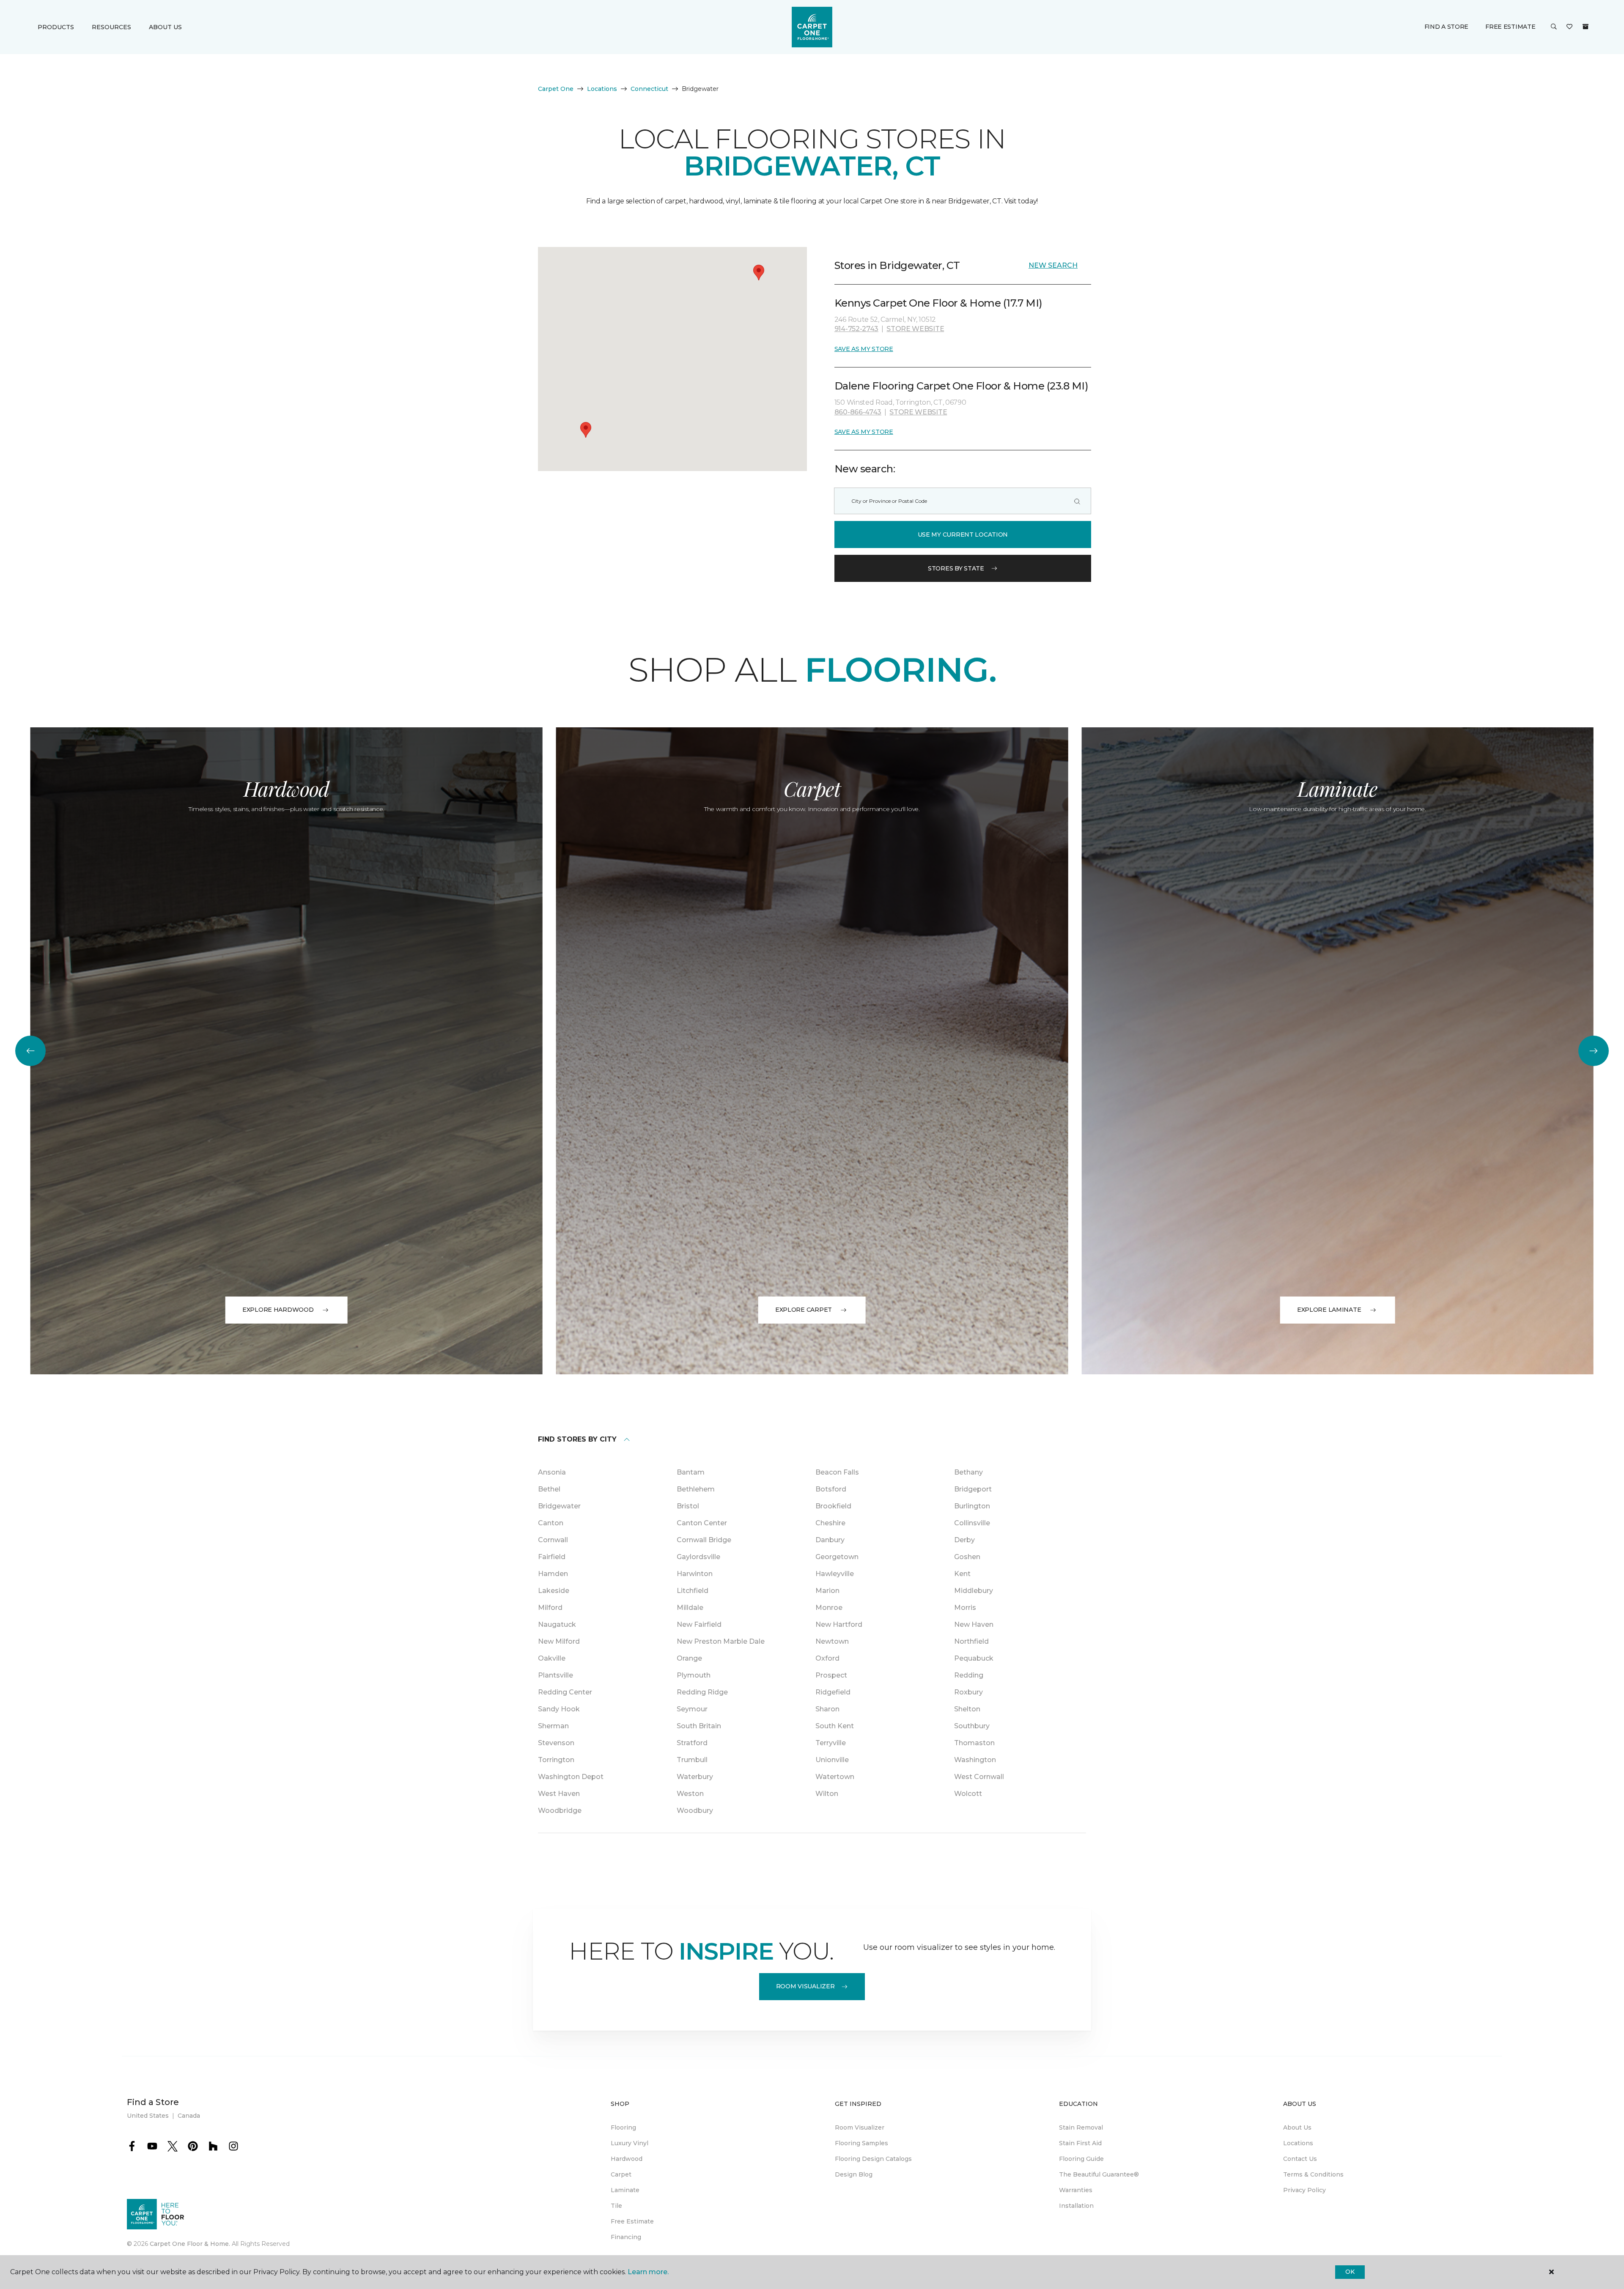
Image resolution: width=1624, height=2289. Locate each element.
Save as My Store (864, 349)
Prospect (831, 1675)
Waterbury (695, 1777)
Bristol (688, 1506)
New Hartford (839, 1624)
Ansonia (552, 1472)
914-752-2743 (856, 329)
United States (148, 2116)
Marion (827, 1591)
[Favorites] (1569, 27)
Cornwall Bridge (704, 1540)
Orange (689, 1658)
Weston (690, 1794)
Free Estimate (1510, 27)
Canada (189, 2116)
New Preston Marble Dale (721, 1641)
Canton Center (702, 1523)
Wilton (827, 1794)
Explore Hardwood (278, 1310)
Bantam (691, 1472)
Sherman (553, 1726)
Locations (602, 89)
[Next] (1594, 1051)
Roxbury (968, 1692)
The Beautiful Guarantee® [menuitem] (1099, 2174)
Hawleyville (835, 1574)
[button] (1554, 27)
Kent (962, 1574)
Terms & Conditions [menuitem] (1313, 2174)
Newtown (832, 1641)
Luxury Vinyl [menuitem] (630, 2143)
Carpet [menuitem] (621, 2174)
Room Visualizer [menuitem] (860, 2127)
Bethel (549, 1489)
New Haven (974, 1624)
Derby (964, 1540)
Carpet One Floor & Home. (190, 2244)
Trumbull (692, 1760)
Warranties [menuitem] (1076, 2190)
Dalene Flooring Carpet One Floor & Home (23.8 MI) (961, 386)
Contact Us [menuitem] (1300, 2159)
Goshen (967, 1557)
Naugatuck (557, 1624)
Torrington (556, 1760)
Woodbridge (560, 1811)
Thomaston (974, 1743)
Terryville (831, 1743)
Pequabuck (974, 1658)
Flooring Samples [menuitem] (861, 2143)
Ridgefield (833, 1692)
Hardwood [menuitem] (627, 2159)
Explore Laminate (1329, 1310)
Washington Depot (571, 1777)
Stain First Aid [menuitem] (1080, 2143)
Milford (550, 1608)
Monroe (829, 1608)
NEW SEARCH (1053, 265)
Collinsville (972, 1523)
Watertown (835, 1777)
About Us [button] (165, 27)
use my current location (963, 535)
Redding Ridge (702, 1692)
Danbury (830, 1540)
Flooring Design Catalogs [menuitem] (873, 2159)
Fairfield (552, 1557)
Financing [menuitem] (626, 2237)
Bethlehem (696, 1489)
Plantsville (556, 1675)
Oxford (827, 1658)
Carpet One (556, 89)
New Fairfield (699, 1624)
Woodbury (695, 1811)
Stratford (692, 1743)
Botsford (831, 1489)
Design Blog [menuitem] (854, 2174)
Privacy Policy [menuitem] (1304, 2190)
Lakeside (554, 1591)
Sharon (827, 1709)
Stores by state (956, 568)
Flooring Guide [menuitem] (1081, 2159)
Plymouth (694, 1675)
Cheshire (830, 1523)
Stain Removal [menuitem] (1081, 2127)
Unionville (832, 1760)
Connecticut (649, 89)
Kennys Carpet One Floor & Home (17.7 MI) (938, 303)
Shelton (967, 1709)
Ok (1350, 2272)
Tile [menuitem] (616, 2206)
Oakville (552, 1658)
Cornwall (553, 1540)
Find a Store (1447, 27)
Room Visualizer (805, 1986)
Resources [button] (111, 27)
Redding (969, 1675)
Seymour (692, 1709)
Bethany (968, 1472)
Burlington (972, 1506)
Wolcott (968, 1794)
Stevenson (556, 1743)
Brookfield (833, 1506)
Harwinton (695, 1574)
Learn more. (648, 2272)
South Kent (835, 1726)
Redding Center (565, 1692)
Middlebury (974, 1591)
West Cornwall (979, 1777)
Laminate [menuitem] (625, 2190)
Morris (965, 1608)
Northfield (971, 1641)
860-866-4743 (858, 412)
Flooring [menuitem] (623, 2127)
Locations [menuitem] (1298, 2143)
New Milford (559, 1641)
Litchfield (693, 1591)
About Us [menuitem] (1297, 2127)
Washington (975, 1760)
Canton (551, 1523)
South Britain (699, 1726)
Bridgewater (559, 1506)
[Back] (30, 1051)
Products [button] (56, 27)
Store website (915, 329)
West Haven (559, 1794)
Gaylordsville (698, 1557)
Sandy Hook (559, 1709)
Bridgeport (973, 1489)
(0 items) (1586, 27)
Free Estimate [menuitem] (632, 2221)
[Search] (1077, 501)
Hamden (553, 1574)
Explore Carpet (804, 1310)
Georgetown (837, 1557)
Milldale (690, 1608)
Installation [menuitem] (1076, 2206)
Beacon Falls (837, 1472)
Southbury (972, 1726)
